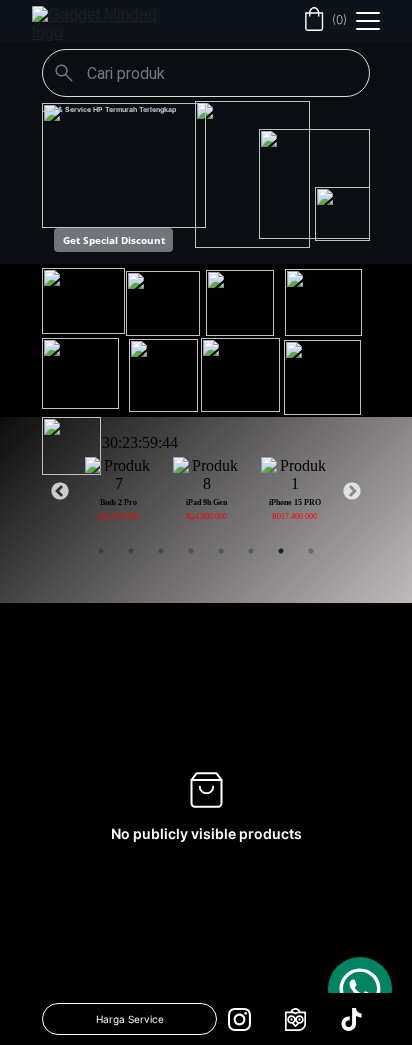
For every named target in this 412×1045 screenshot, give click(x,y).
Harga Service (130, 1019)
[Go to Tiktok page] (351, 1019)
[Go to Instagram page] (249, 1019)
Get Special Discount (114, 240)
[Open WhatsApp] (360, 989)
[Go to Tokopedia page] (305, 1019)
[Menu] (368, 21)
